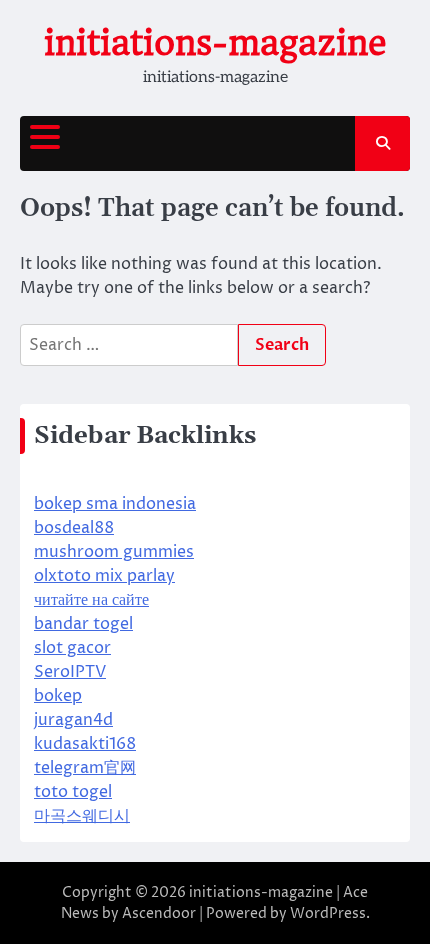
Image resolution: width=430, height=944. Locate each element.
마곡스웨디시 (82, 816)
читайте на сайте (91, 600)
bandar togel (83, 624)
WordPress (328, 913)
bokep (58, 696)
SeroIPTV (70, 672)
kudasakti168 (85, 744)
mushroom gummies (114, 552)
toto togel (73, 792)
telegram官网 (85, 768)
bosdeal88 (74, 528)
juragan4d (73, 720)
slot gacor (72, 648)
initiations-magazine (215, 43)
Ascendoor (159, 913)
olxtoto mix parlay (104, 576)
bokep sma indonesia (115, 504)
